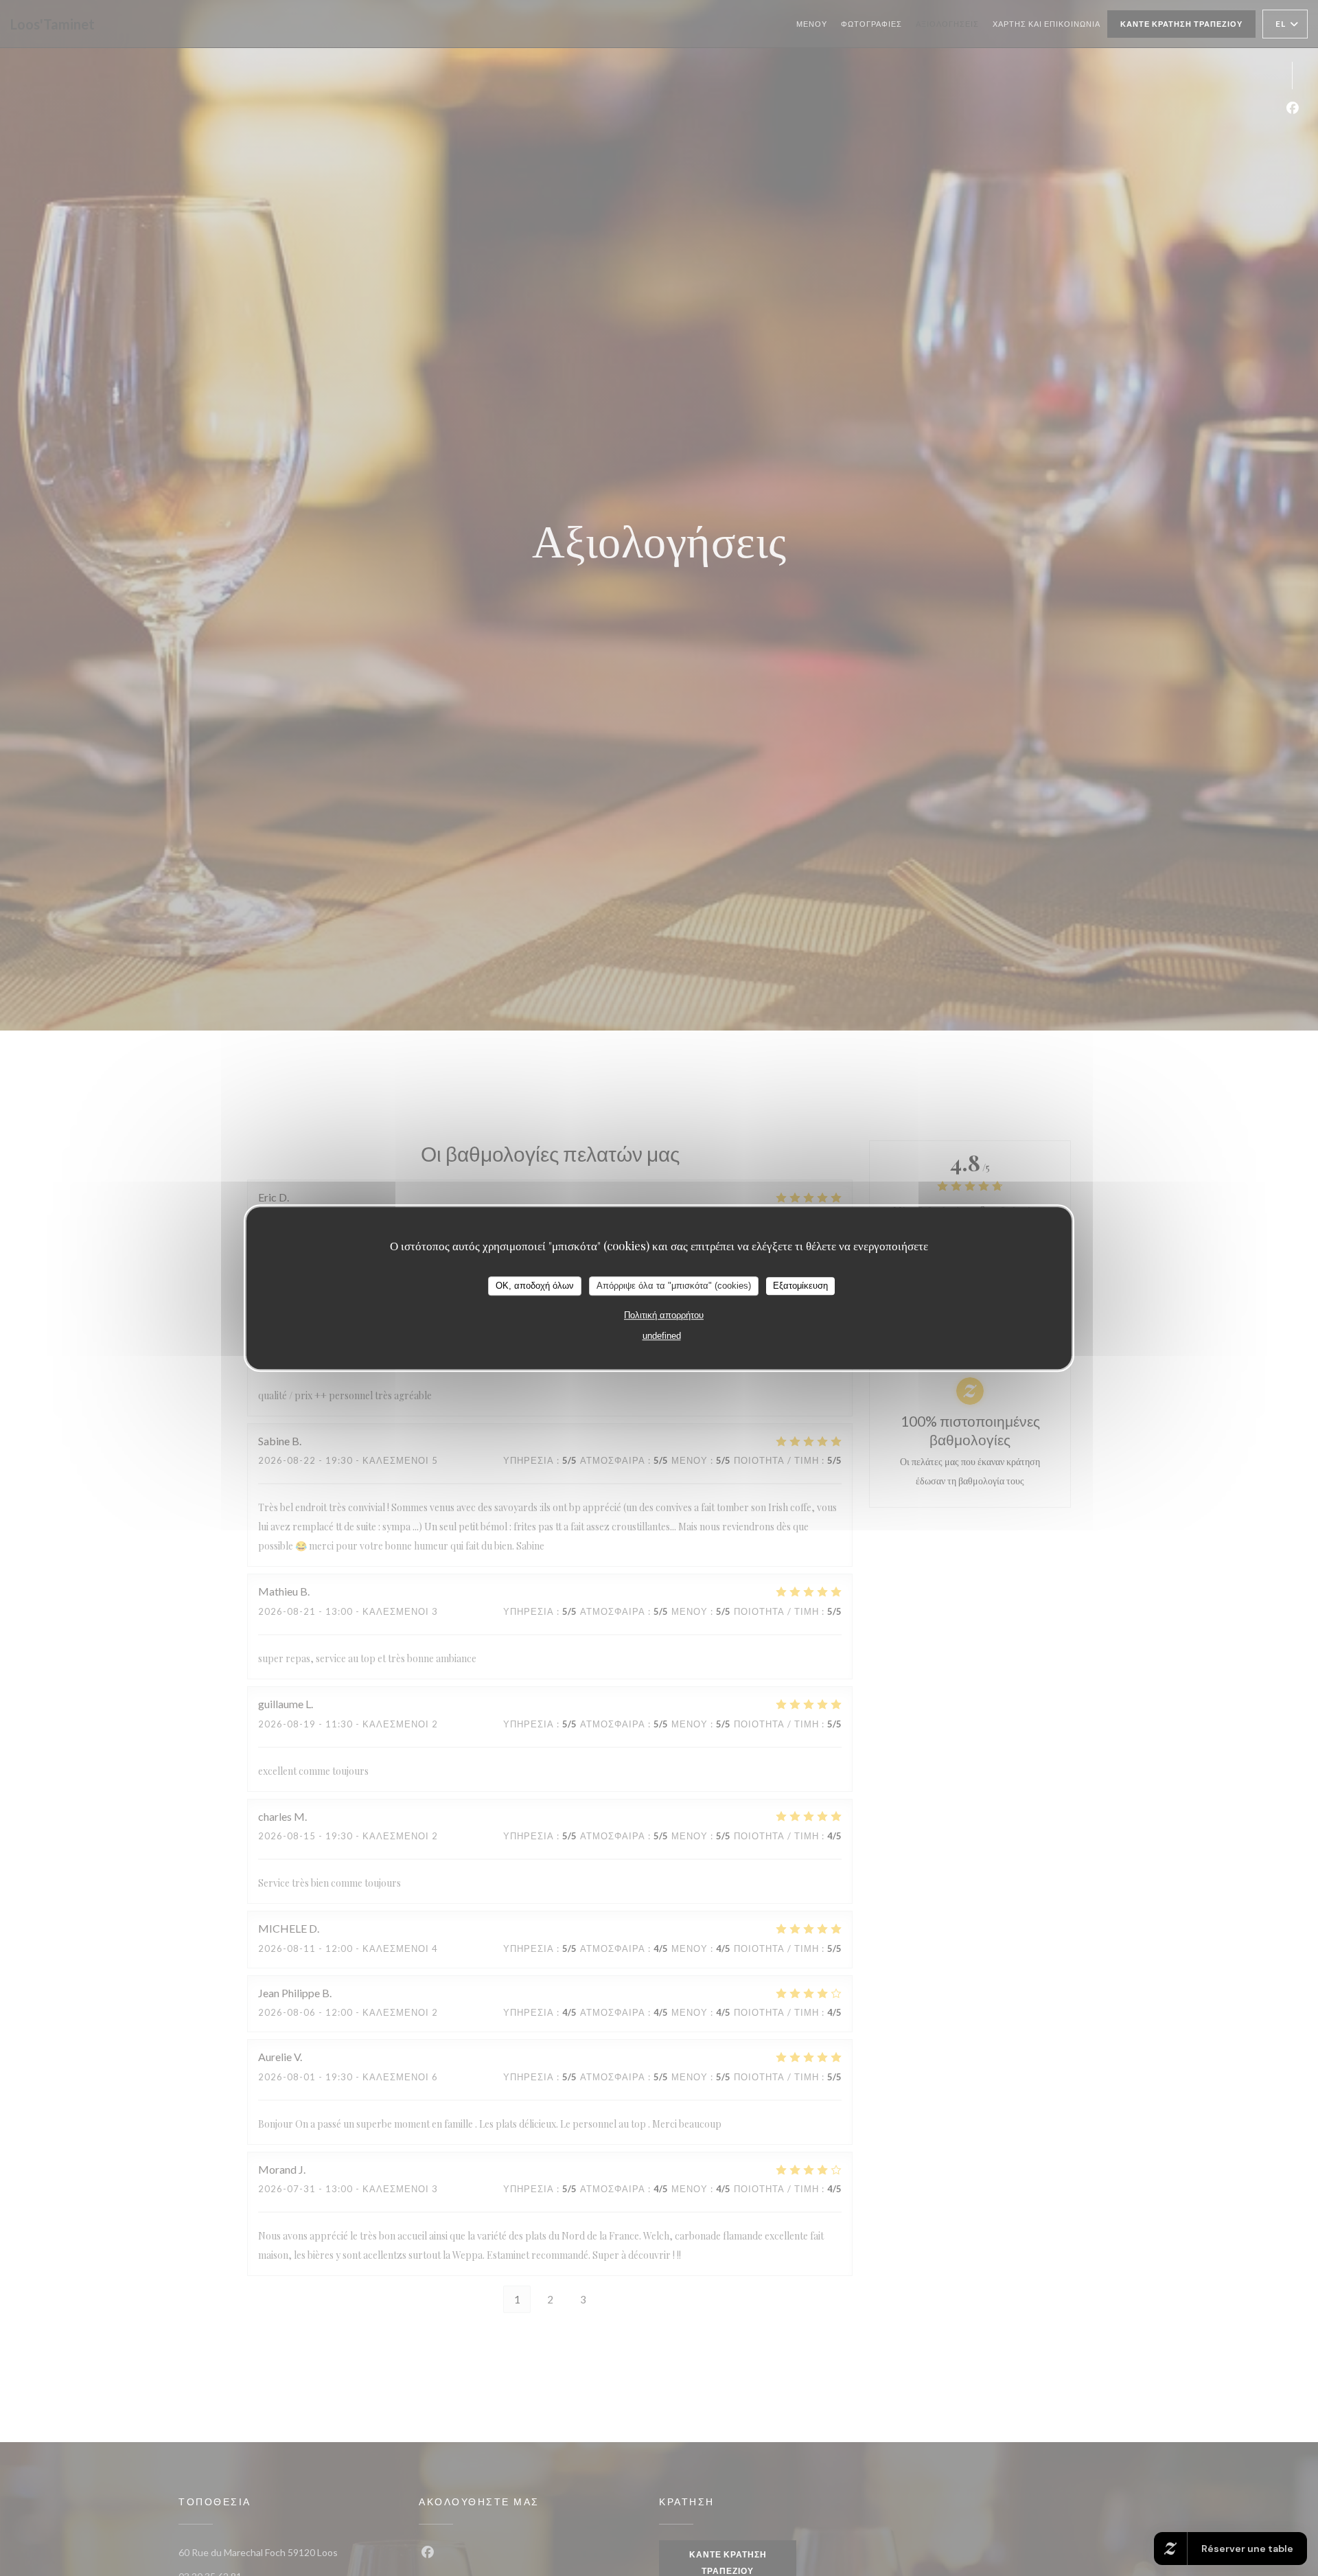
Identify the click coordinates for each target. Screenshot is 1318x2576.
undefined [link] (662, 1336)
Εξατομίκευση (800, 1286)
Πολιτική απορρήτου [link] (664, 1315)
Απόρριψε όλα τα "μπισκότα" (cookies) (674, 1286)
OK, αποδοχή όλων (535, 1286)
